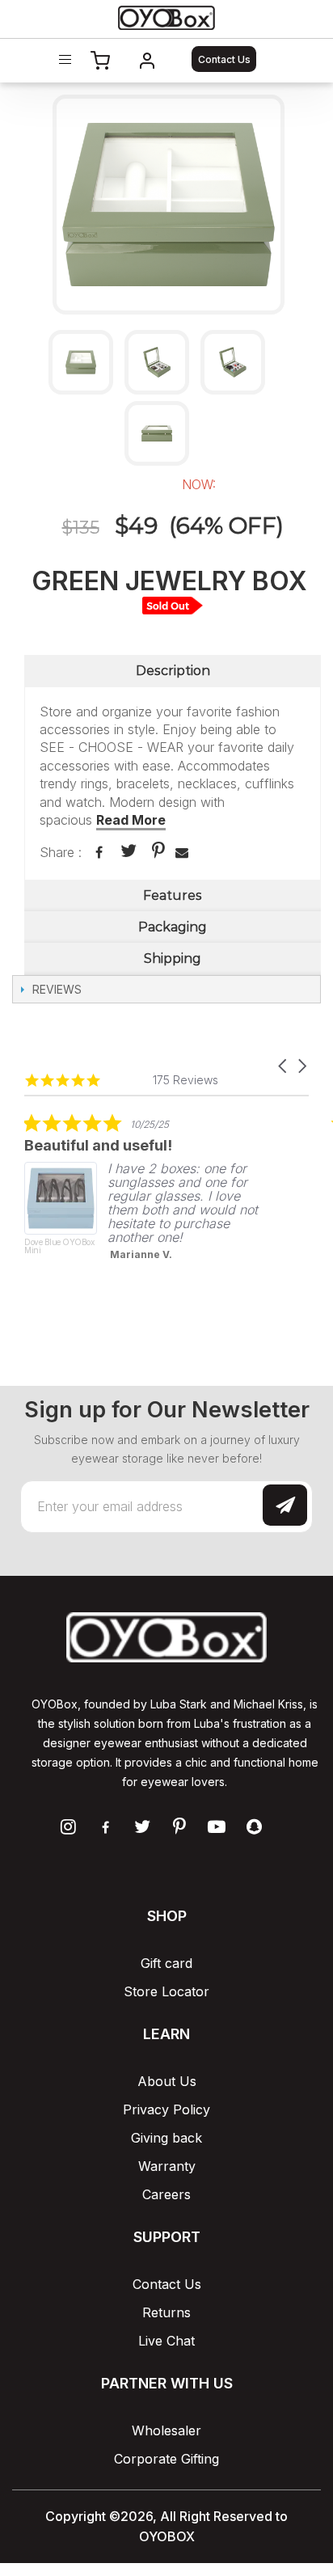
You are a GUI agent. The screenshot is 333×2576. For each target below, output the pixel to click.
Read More (131, 820)
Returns (166, 2312)
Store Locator (166, 1991)
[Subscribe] (285, 1505)
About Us (167, 2081)
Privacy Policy (166, 2109)
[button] (284, 1066)
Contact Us (224, 59)
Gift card (166, 1963)
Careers (166, 2194)
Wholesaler (166, 2430)
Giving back (166, 2138)
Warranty (167, 2166)
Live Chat (166, 2341)
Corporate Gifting (166, 2459)
